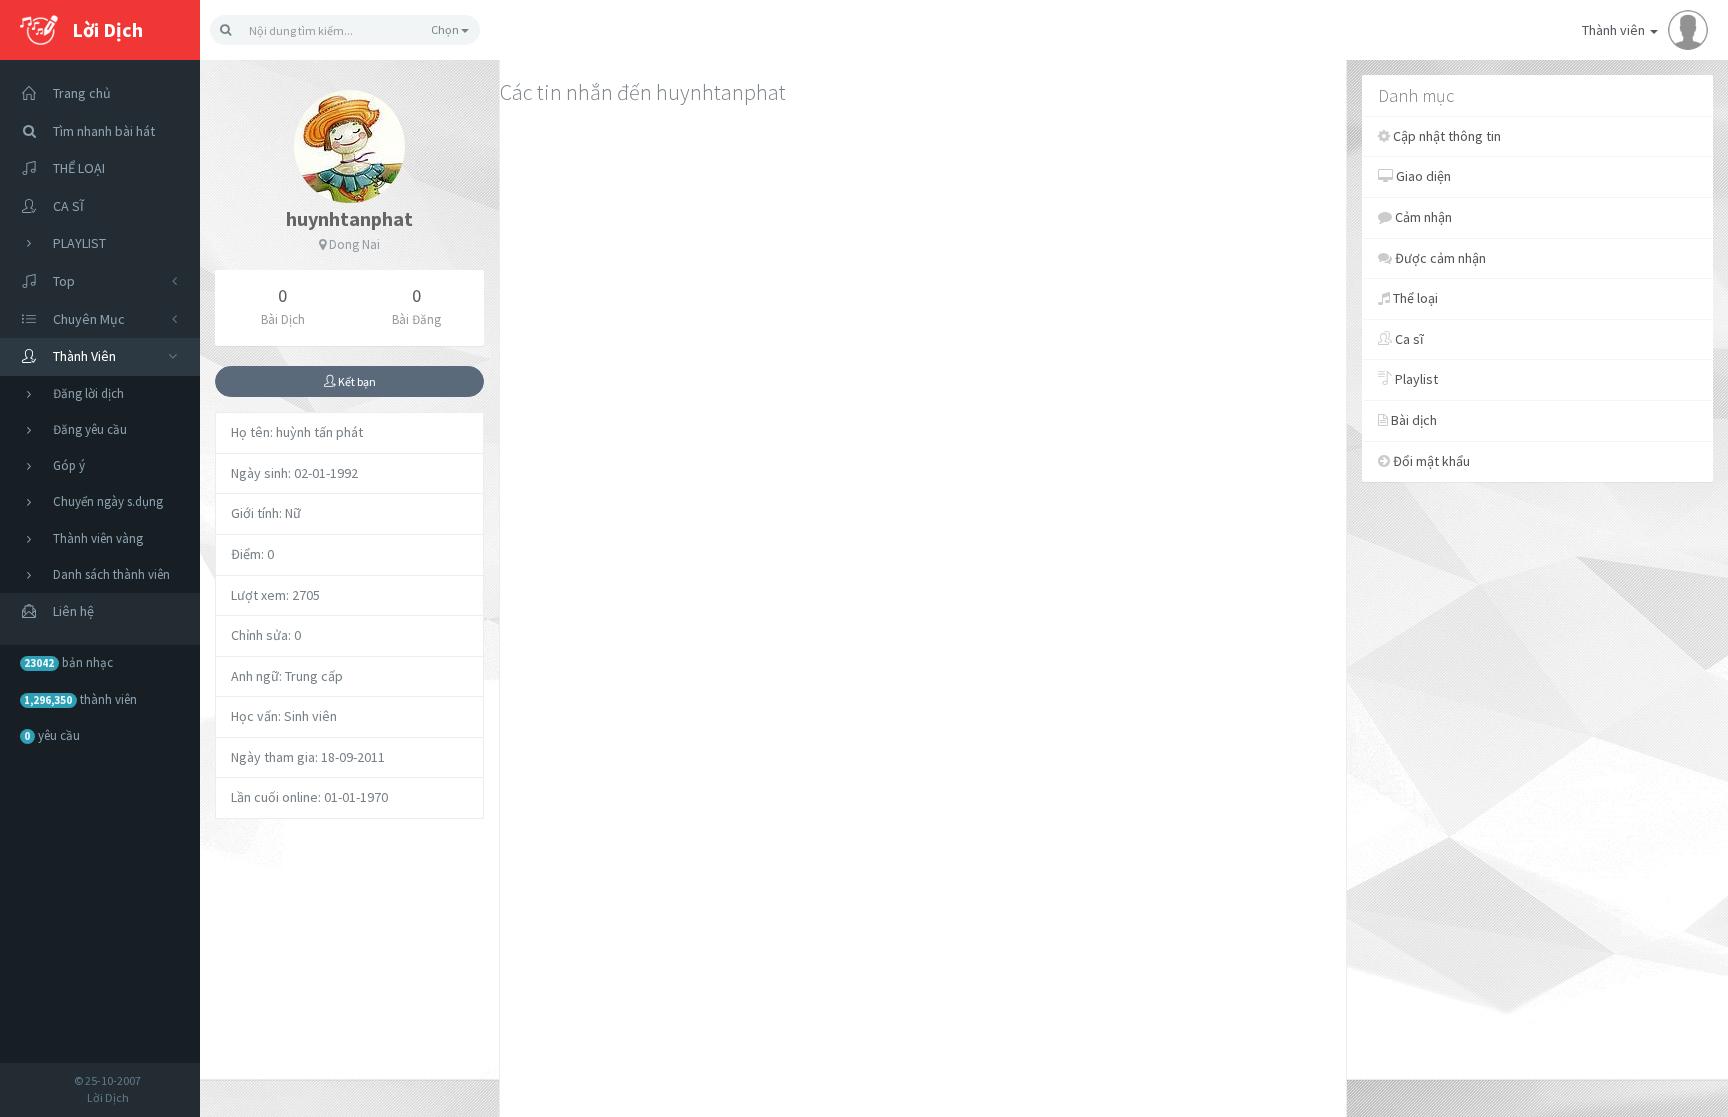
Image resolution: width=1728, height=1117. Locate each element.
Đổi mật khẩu (1430, 461)
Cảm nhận (1422, 217)
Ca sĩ (1407, 339)
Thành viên (1615, 30)
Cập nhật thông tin (1445, 136)
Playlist (1415, 379)
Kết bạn (356, 381)
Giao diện (1422, 176)
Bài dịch (1412, 420)
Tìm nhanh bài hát (104, 131)
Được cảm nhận (1439, 258)
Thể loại (1414, 298)
